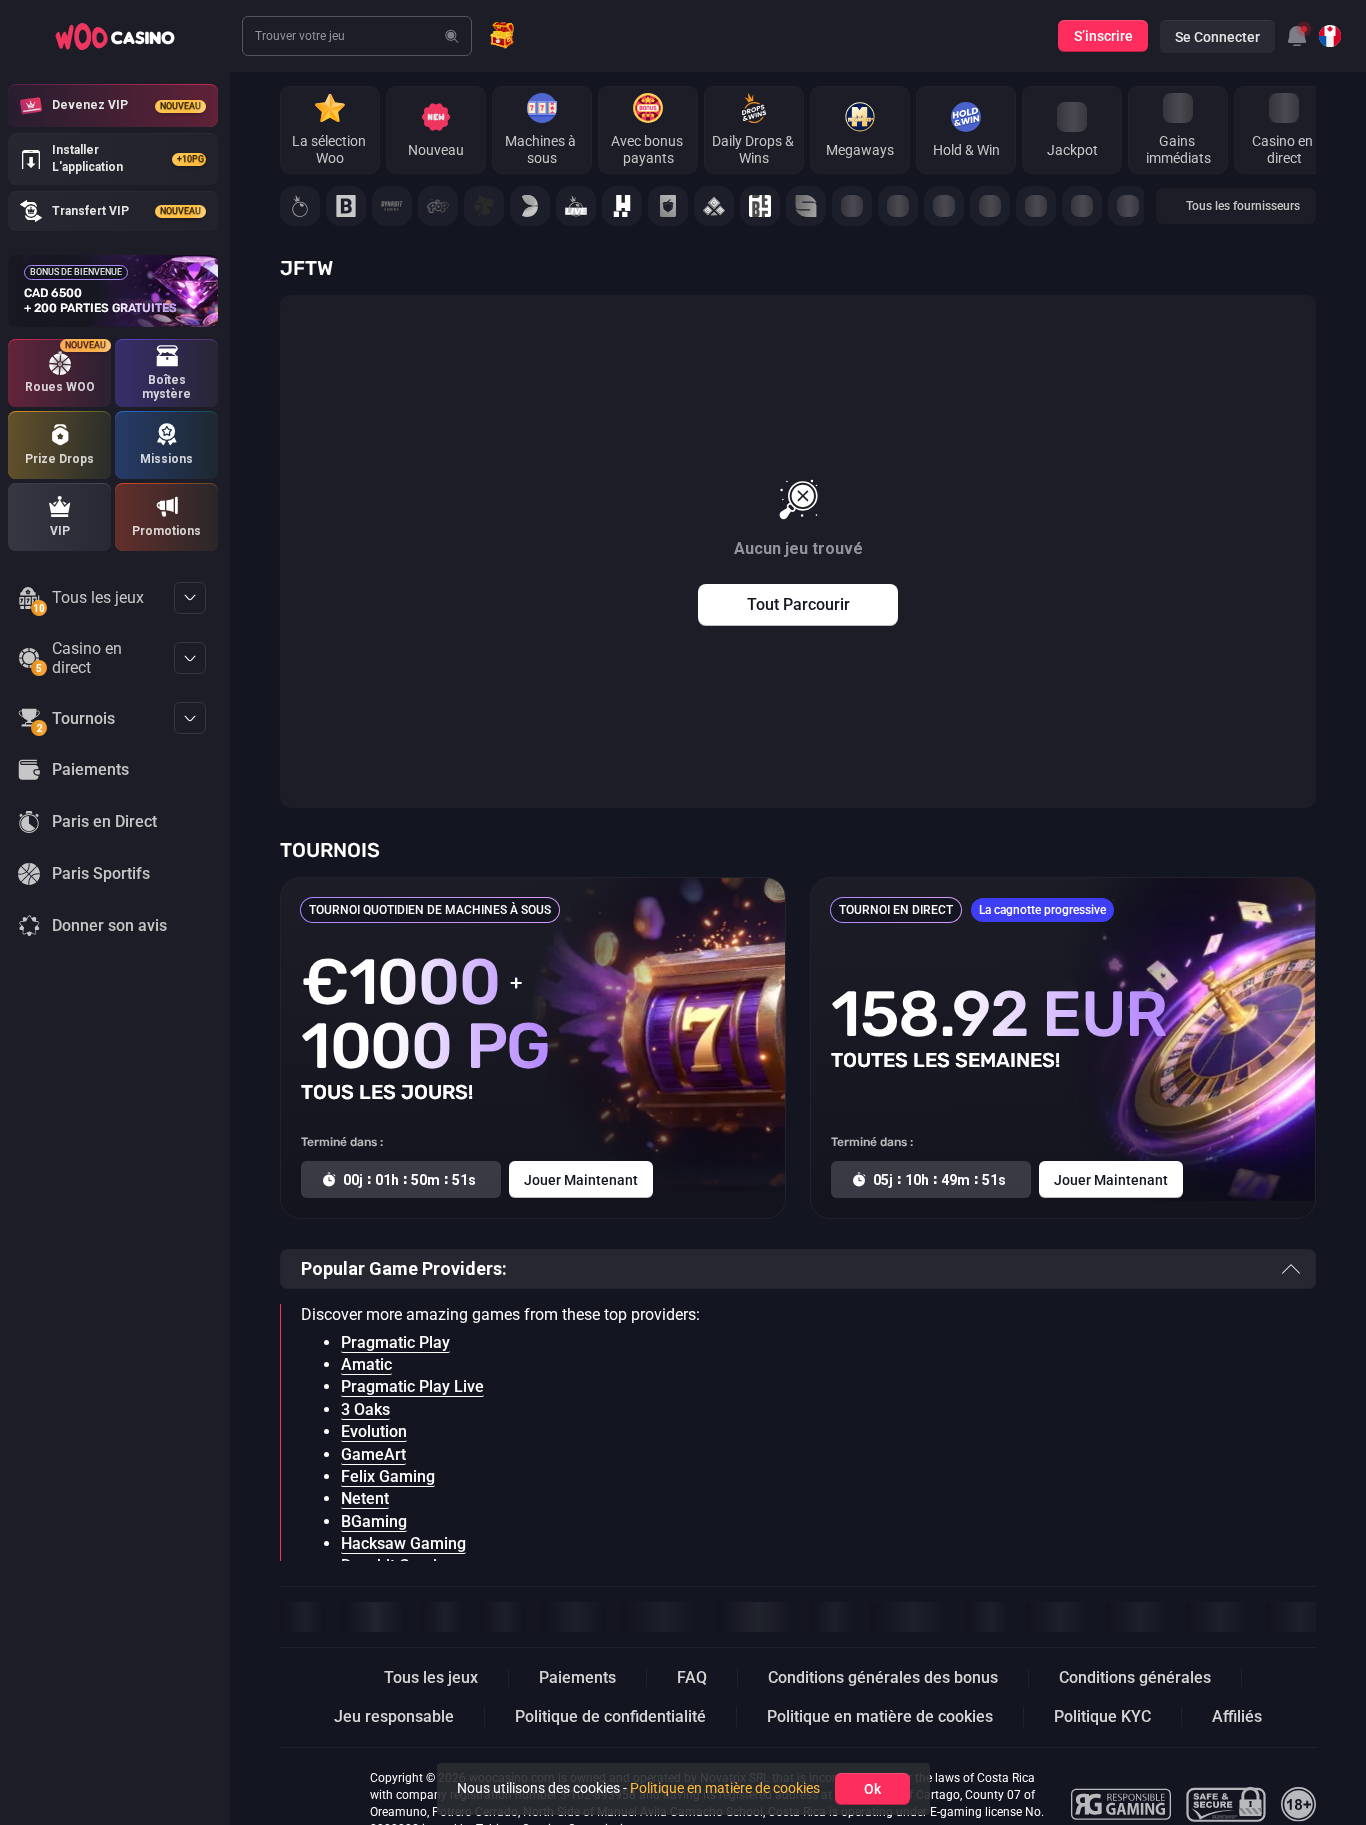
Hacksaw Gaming (403, 1543)
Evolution (374, 1431)
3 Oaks (365, 1409)
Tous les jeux (88, 601)
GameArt (373, 1454)
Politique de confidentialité (610, 1716)
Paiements (577, 1677)
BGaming (374, 1521)
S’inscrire (1103, 36)
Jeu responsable (394, 1716)
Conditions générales (1135, 1677)
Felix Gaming (388, 1476)
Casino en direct (79, 658)
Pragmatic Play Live (412, 1386)
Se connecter (1217, 37)
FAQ (692, 1677)
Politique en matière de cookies (880, 1716)
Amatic (366, 1364)
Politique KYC (1102, 1716)
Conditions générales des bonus (883, 1677)
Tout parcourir (798, 604)
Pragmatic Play (395, 1342)
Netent (365, 1498)
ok (872, 1789)
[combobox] (1297, 36)
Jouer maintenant (581, 1180)
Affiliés (1237, 1716)
